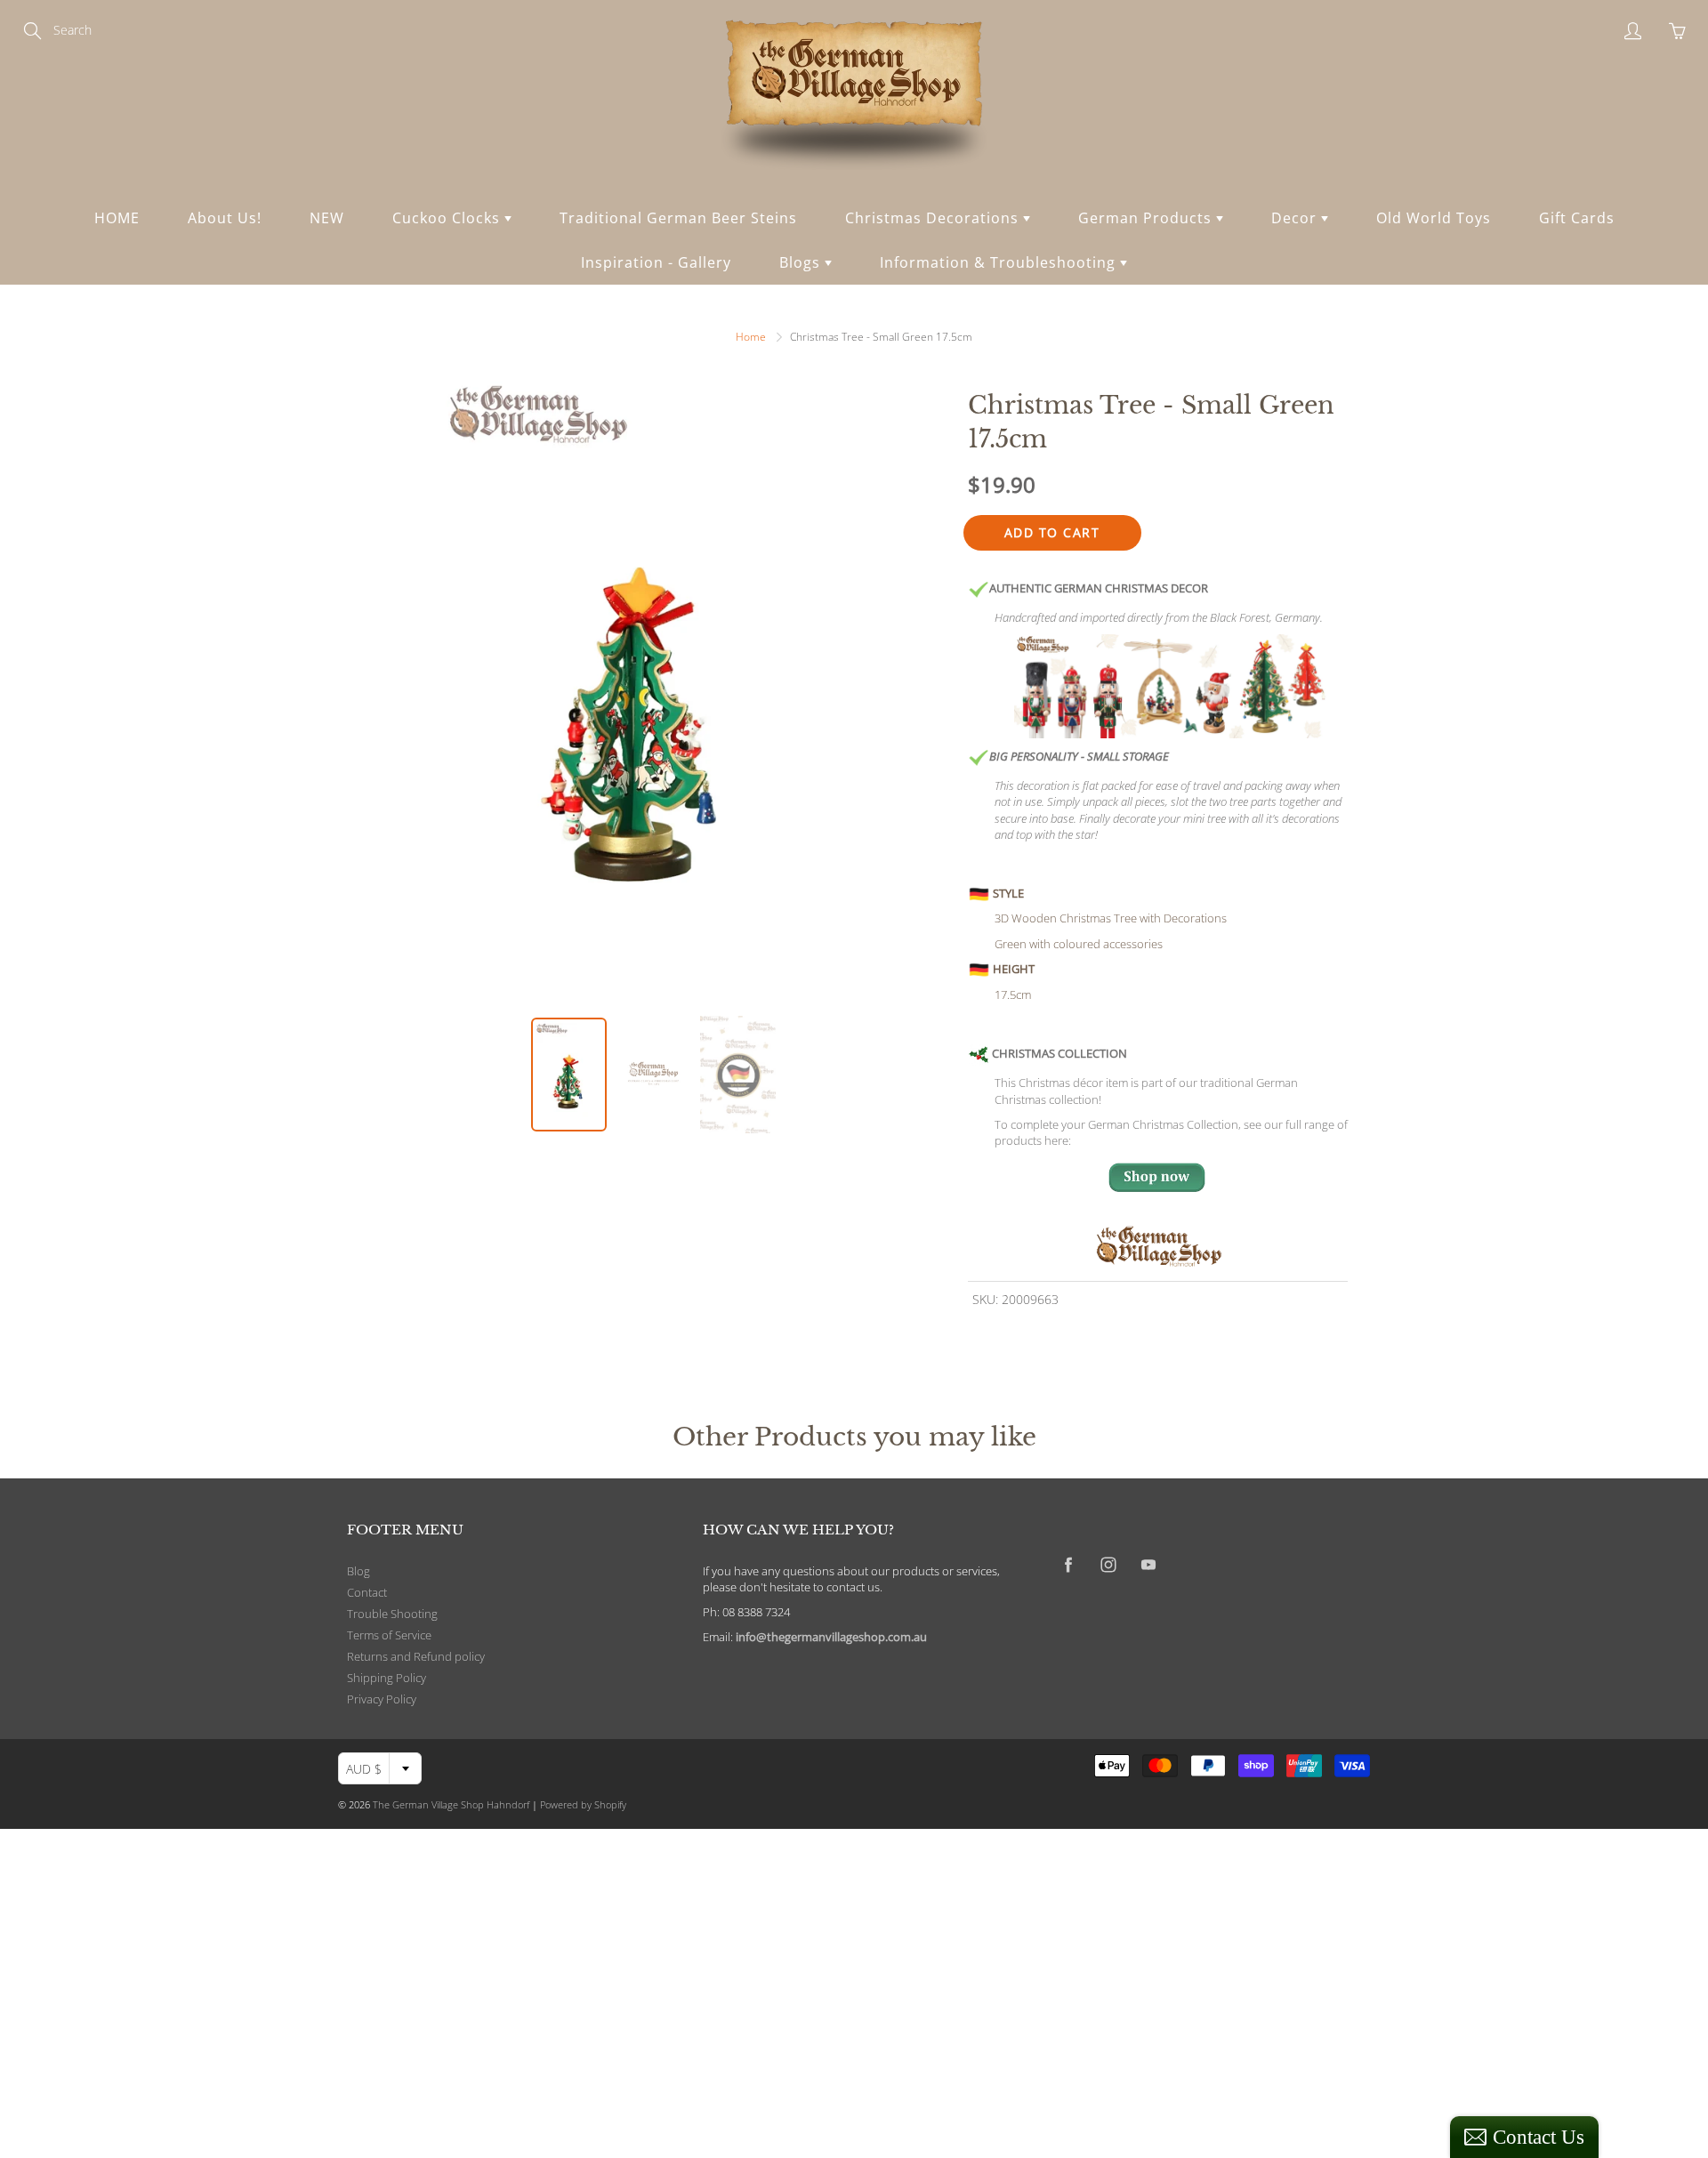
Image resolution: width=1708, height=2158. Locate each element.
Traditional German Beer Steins (678, 218)
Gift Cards (1577, 218)
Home (751, 337)
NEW (327, 218)
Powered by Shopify (583, 1804)
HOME (117, 218)
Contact (367, 1593)
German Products (1147, 218)
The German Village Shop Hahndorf (451, 1804)
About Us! (225, 218)
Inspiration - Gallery (656, 262)
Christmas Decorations (934, 218)
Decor (1296, 218)
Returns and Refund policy (416, 1657)
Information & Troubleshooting (1000, 262)
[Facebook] (1068, 1565)
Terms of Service (389, 1635)
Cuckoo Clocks (448, 218)
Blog (359, 1571)
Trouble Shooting (392, 1614)
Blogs (802, 262)
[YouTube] (1148, 1565)
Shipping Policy (387, 1678)
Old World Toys (1434, 218)
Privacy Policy (382, 1699)
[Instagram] (1108, 1565)
